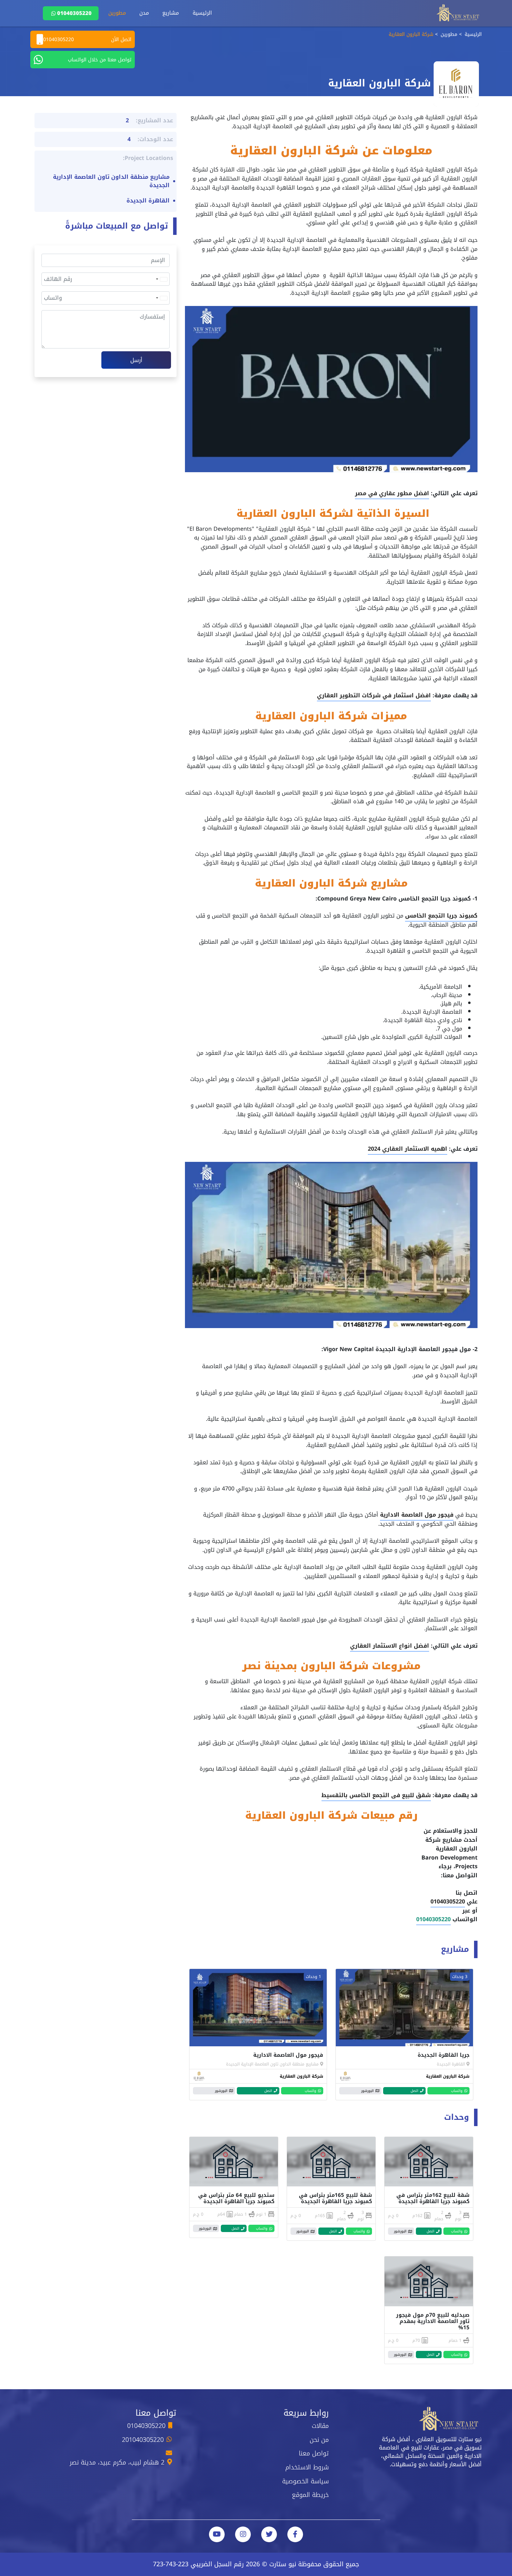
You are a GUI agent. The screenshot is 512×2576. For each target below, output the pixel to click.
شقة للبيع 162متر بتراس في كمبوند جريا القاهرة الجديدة (433, 2198)
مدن (144, 13)
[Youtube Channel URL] (217, 2534)
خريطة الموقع (310, 2495)
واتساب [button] (457, 2091)
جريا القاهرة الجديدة (444, 2055)
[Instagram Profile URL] (243, 2534)
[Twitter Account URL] (269, 2534)
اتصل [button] (414, 2091)
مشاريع (171, 13)
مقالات (320, 2426)
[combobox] (161, 279)
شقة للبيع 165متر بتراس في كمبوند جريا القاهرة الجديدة (335, 2198)
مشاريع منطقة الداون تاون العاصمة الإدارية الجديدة (272, 2064)
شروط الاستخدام (307, 2467)
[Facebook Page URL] (295, 2534)
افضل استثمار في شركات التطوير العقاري (374, 695)
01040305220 (74, 13)
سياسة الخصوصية (305, 2481)
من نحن (319, 2440)
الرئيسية (202, 13)
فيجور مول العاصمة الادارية (417, 1515)
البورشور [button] (367, 2091)
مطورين (117, 13)
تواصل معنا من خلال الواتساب (100, 60)
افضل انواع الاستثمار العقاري (390, 1646)
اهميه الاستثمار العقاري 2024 (408, 1149)
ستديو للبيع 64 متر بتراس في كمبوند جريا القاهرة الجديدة (236, 2198)
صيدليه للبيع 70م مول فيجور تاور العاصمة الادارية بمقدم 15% (433, 2321)
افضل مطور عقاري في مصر (392, 493)
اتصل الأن (87, 40)
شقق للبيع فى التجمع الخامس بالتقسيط (376, 1795)
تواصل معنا (314, 2453)
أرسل (136, 360)
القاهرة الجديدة (451, 2064)
